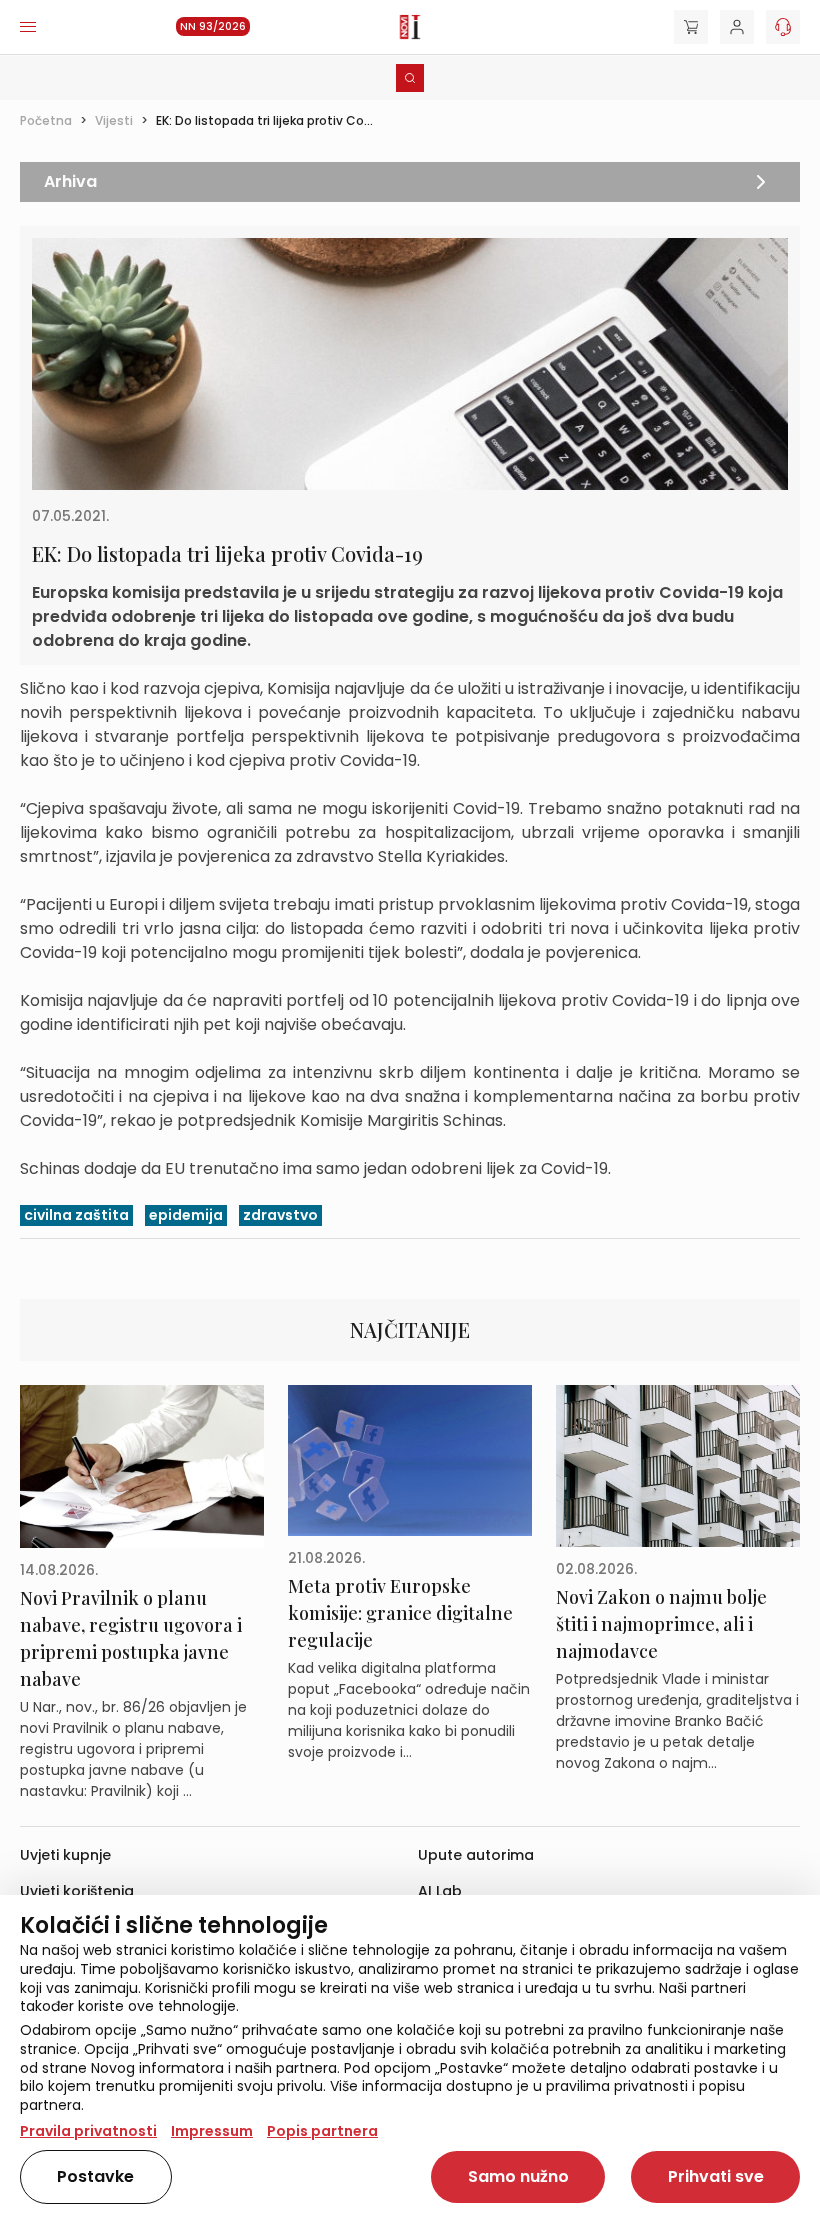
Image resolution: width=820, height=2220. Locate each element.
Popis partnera (322, 2131)
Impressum (212, 2131)
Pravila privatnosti (88, 2131)
